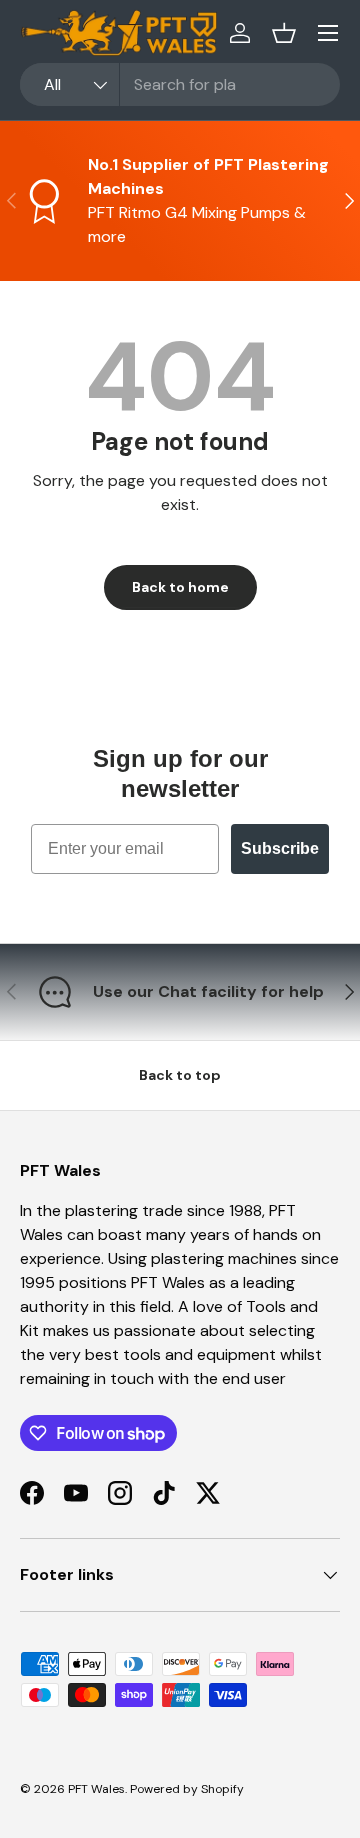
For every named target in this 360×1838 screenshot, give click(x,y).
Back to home (180, 587)
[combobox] (180, 84)
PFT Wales (96, 1789)
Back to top (180, 1075)
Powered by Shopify (187, 1789)
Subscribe (280, 848)
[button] (284, 33)
